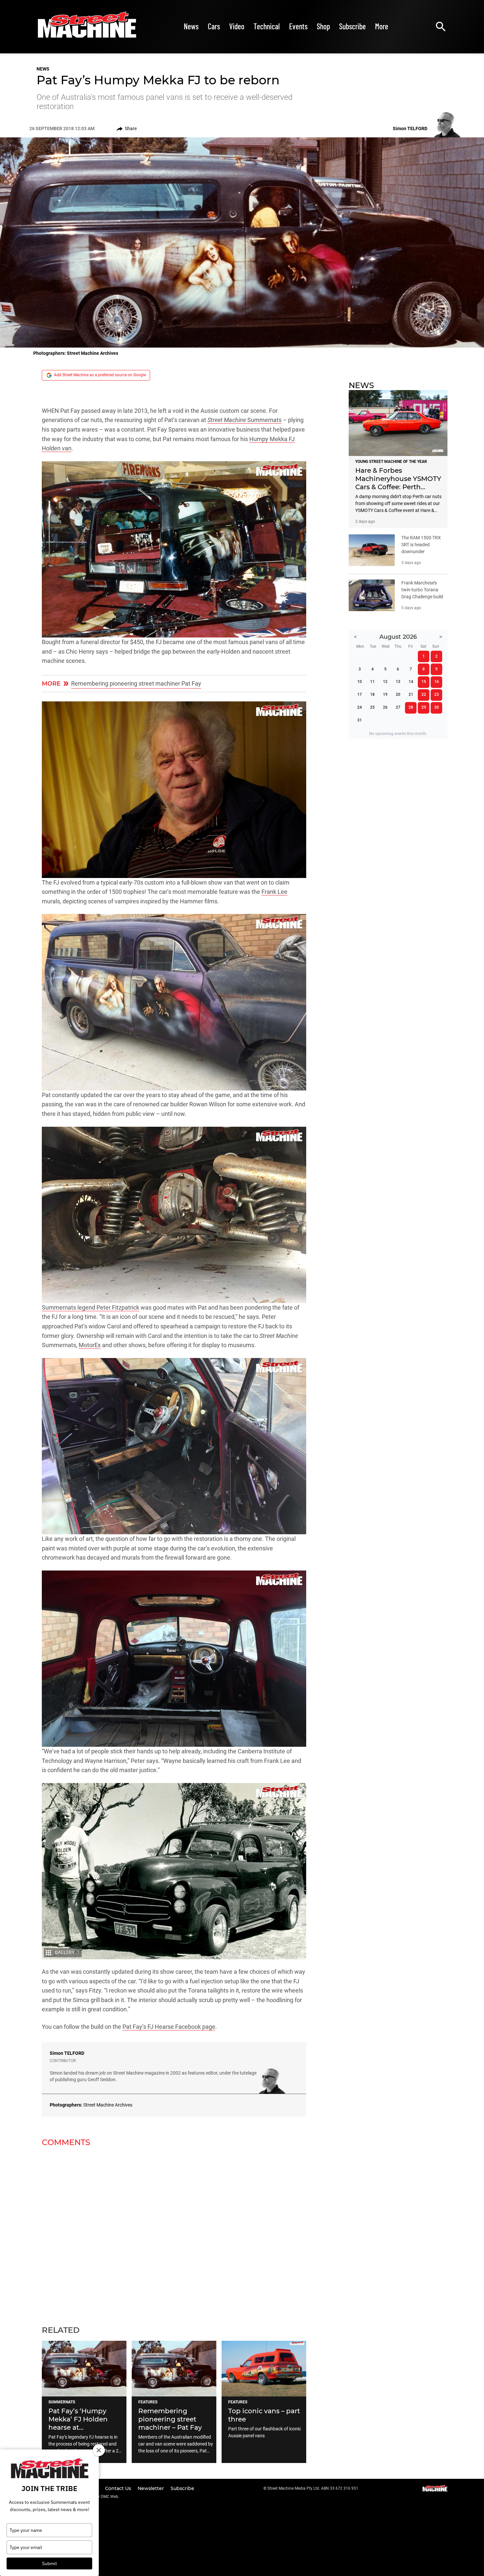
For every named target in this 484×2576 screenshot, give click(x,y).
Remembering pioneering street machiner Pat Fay (136, 684)
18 (372, 694)
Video (237, 26)
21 (411, 694)
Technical (267, 26)
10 (360, 682)
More (382, 26)
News (191, 26)
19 (385, 694)
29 (424, 707)
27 (398, 707)
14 (411, 682)
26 (385, 707)
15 (424, 682)
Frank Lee (274, 892)
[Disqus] (174, 2232)
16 (437, 682)
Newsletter (151, 2488)
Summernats (244, 420)
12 (385, 682)
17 (360, 694)
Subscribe (352, 26)
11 (372, 682)
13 (398, 682)
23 (437, 694)
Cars (214, 26)
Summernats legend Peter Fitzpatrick (91, 1308)
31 (360, 720)
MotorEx (90, 1345)
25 (372, 707)
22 (424, 694)
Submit (50, 2563)
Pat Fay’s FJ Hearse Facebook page (169, 2027)
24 (360, 707)
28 (411, 707)
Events (298, 26)
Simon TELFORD (67, 2053)
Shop (323, 26)
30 (437, 707)
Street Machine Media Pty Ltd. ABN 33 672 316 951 (313, 2488)
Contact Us (119, 2488)
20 (398, 694)
